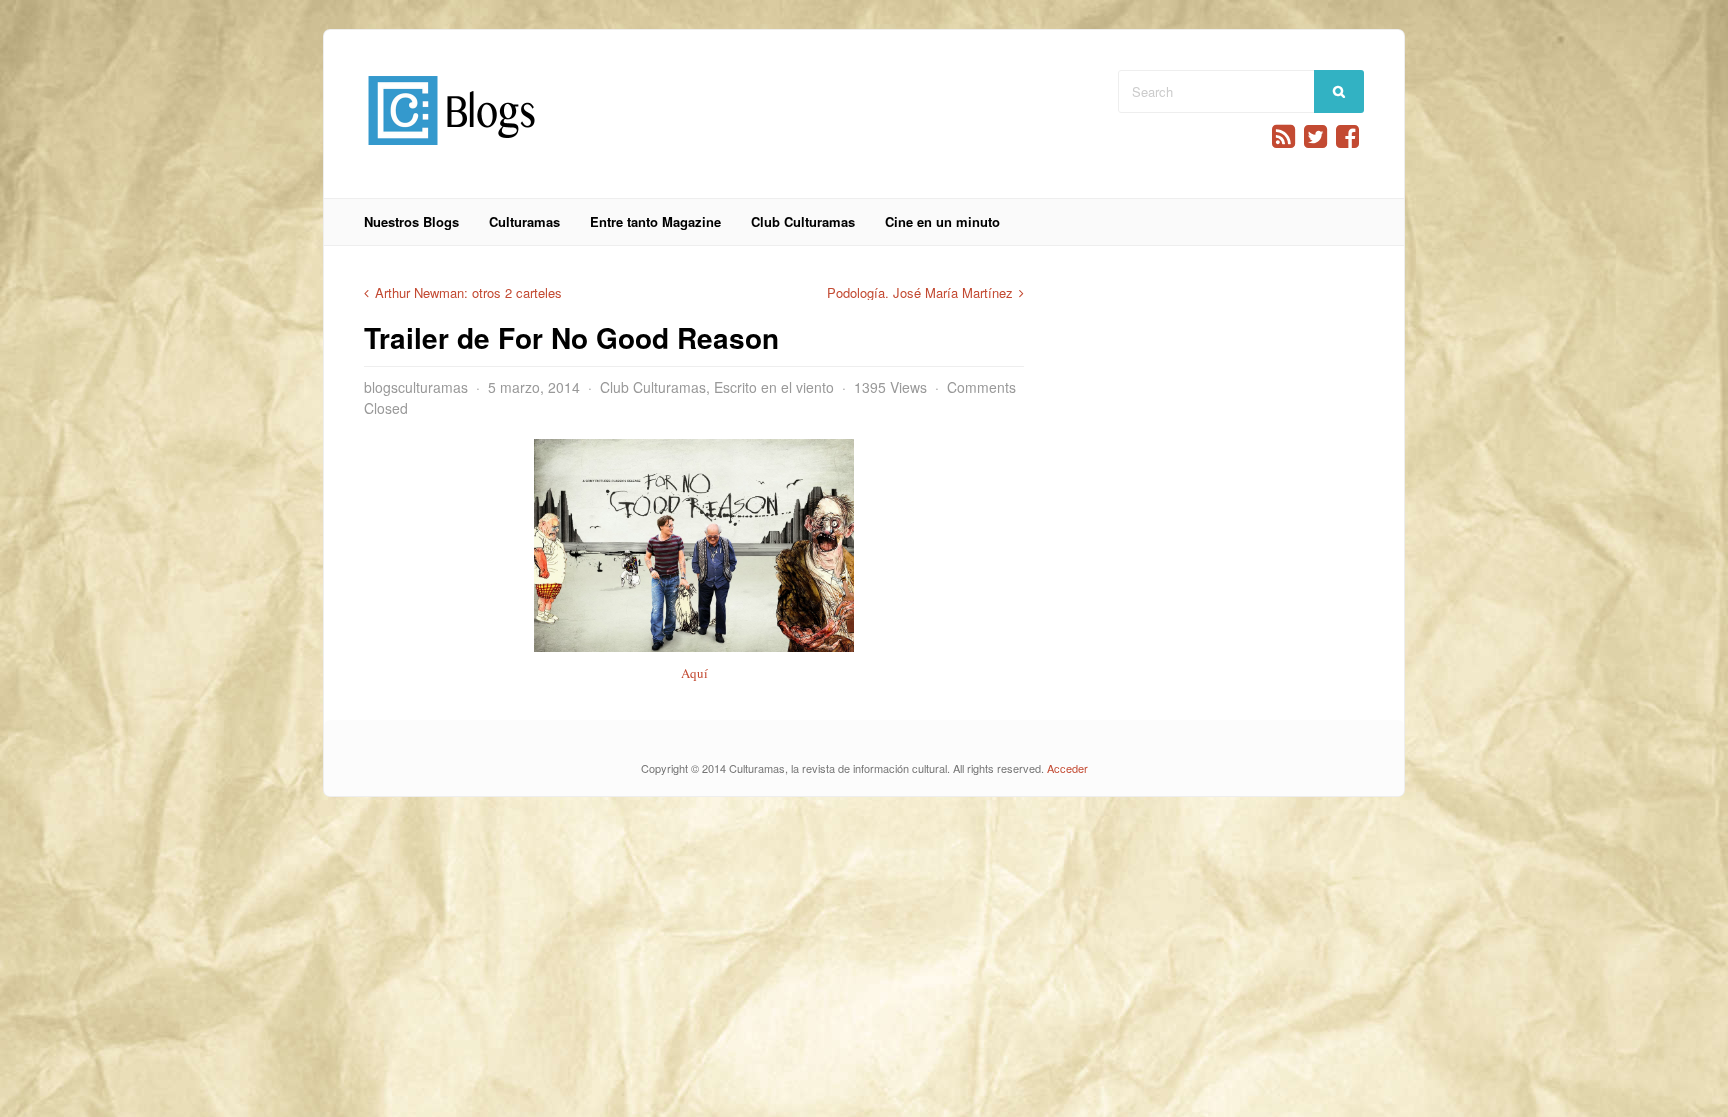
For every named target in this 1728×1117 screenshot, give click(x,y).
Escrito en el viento (774, 387)
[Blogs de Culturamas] (451, 152)
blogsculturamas (416, 387)
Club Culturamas (803, 221)
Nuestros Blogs (411, 221)
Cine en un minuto (942, 221)
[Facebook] (1347, 136)
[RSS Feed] (1283, 136)
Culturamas (524, 221)
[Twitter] (1315, 136)
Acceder (1067, 768)
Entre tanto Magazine (655, 221)
